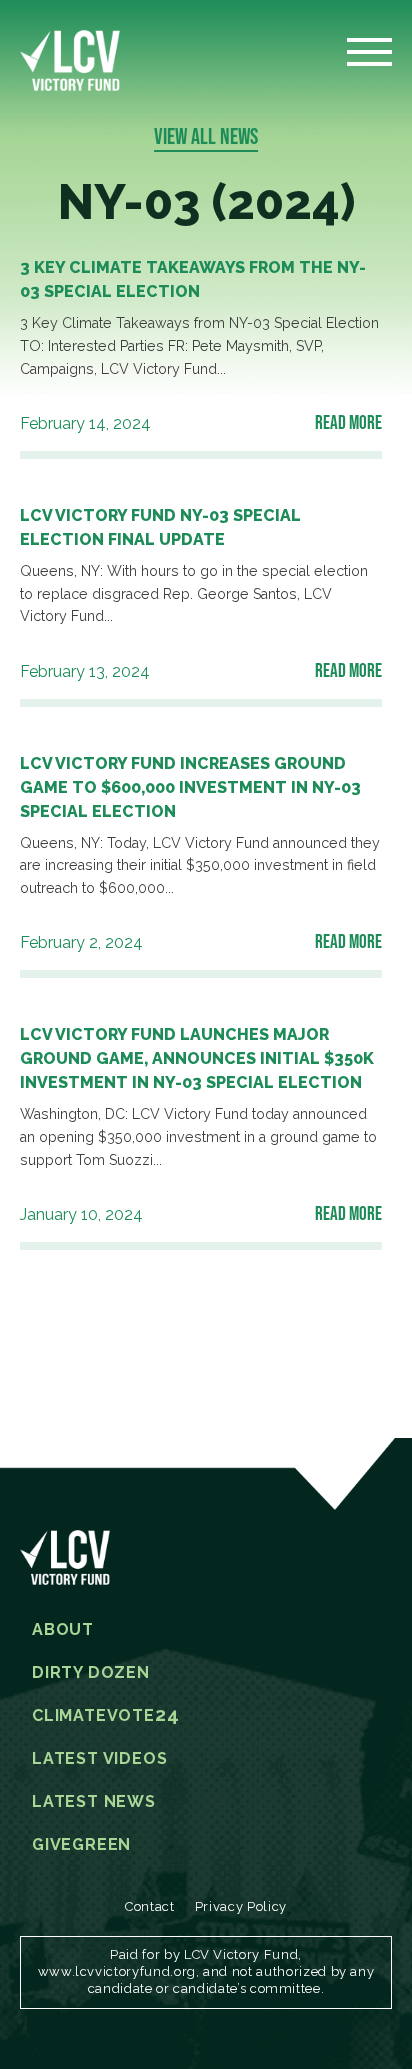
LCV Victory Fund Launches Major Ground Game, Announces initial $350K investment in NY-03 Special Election (197, 1058)
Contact (150, 1906)
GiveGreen (81, 1845)
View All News (206, 136)
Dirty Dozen (91, 1673)
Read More (348, 422)
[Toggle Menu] (369, 58)
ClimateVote (105, 1716)
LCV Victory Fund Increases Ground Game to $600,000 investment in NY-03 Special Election (190, 787)
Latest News (94, 1802)
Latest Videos (99, 1759)
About (63, 1630)
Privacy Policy (241, 1906)
